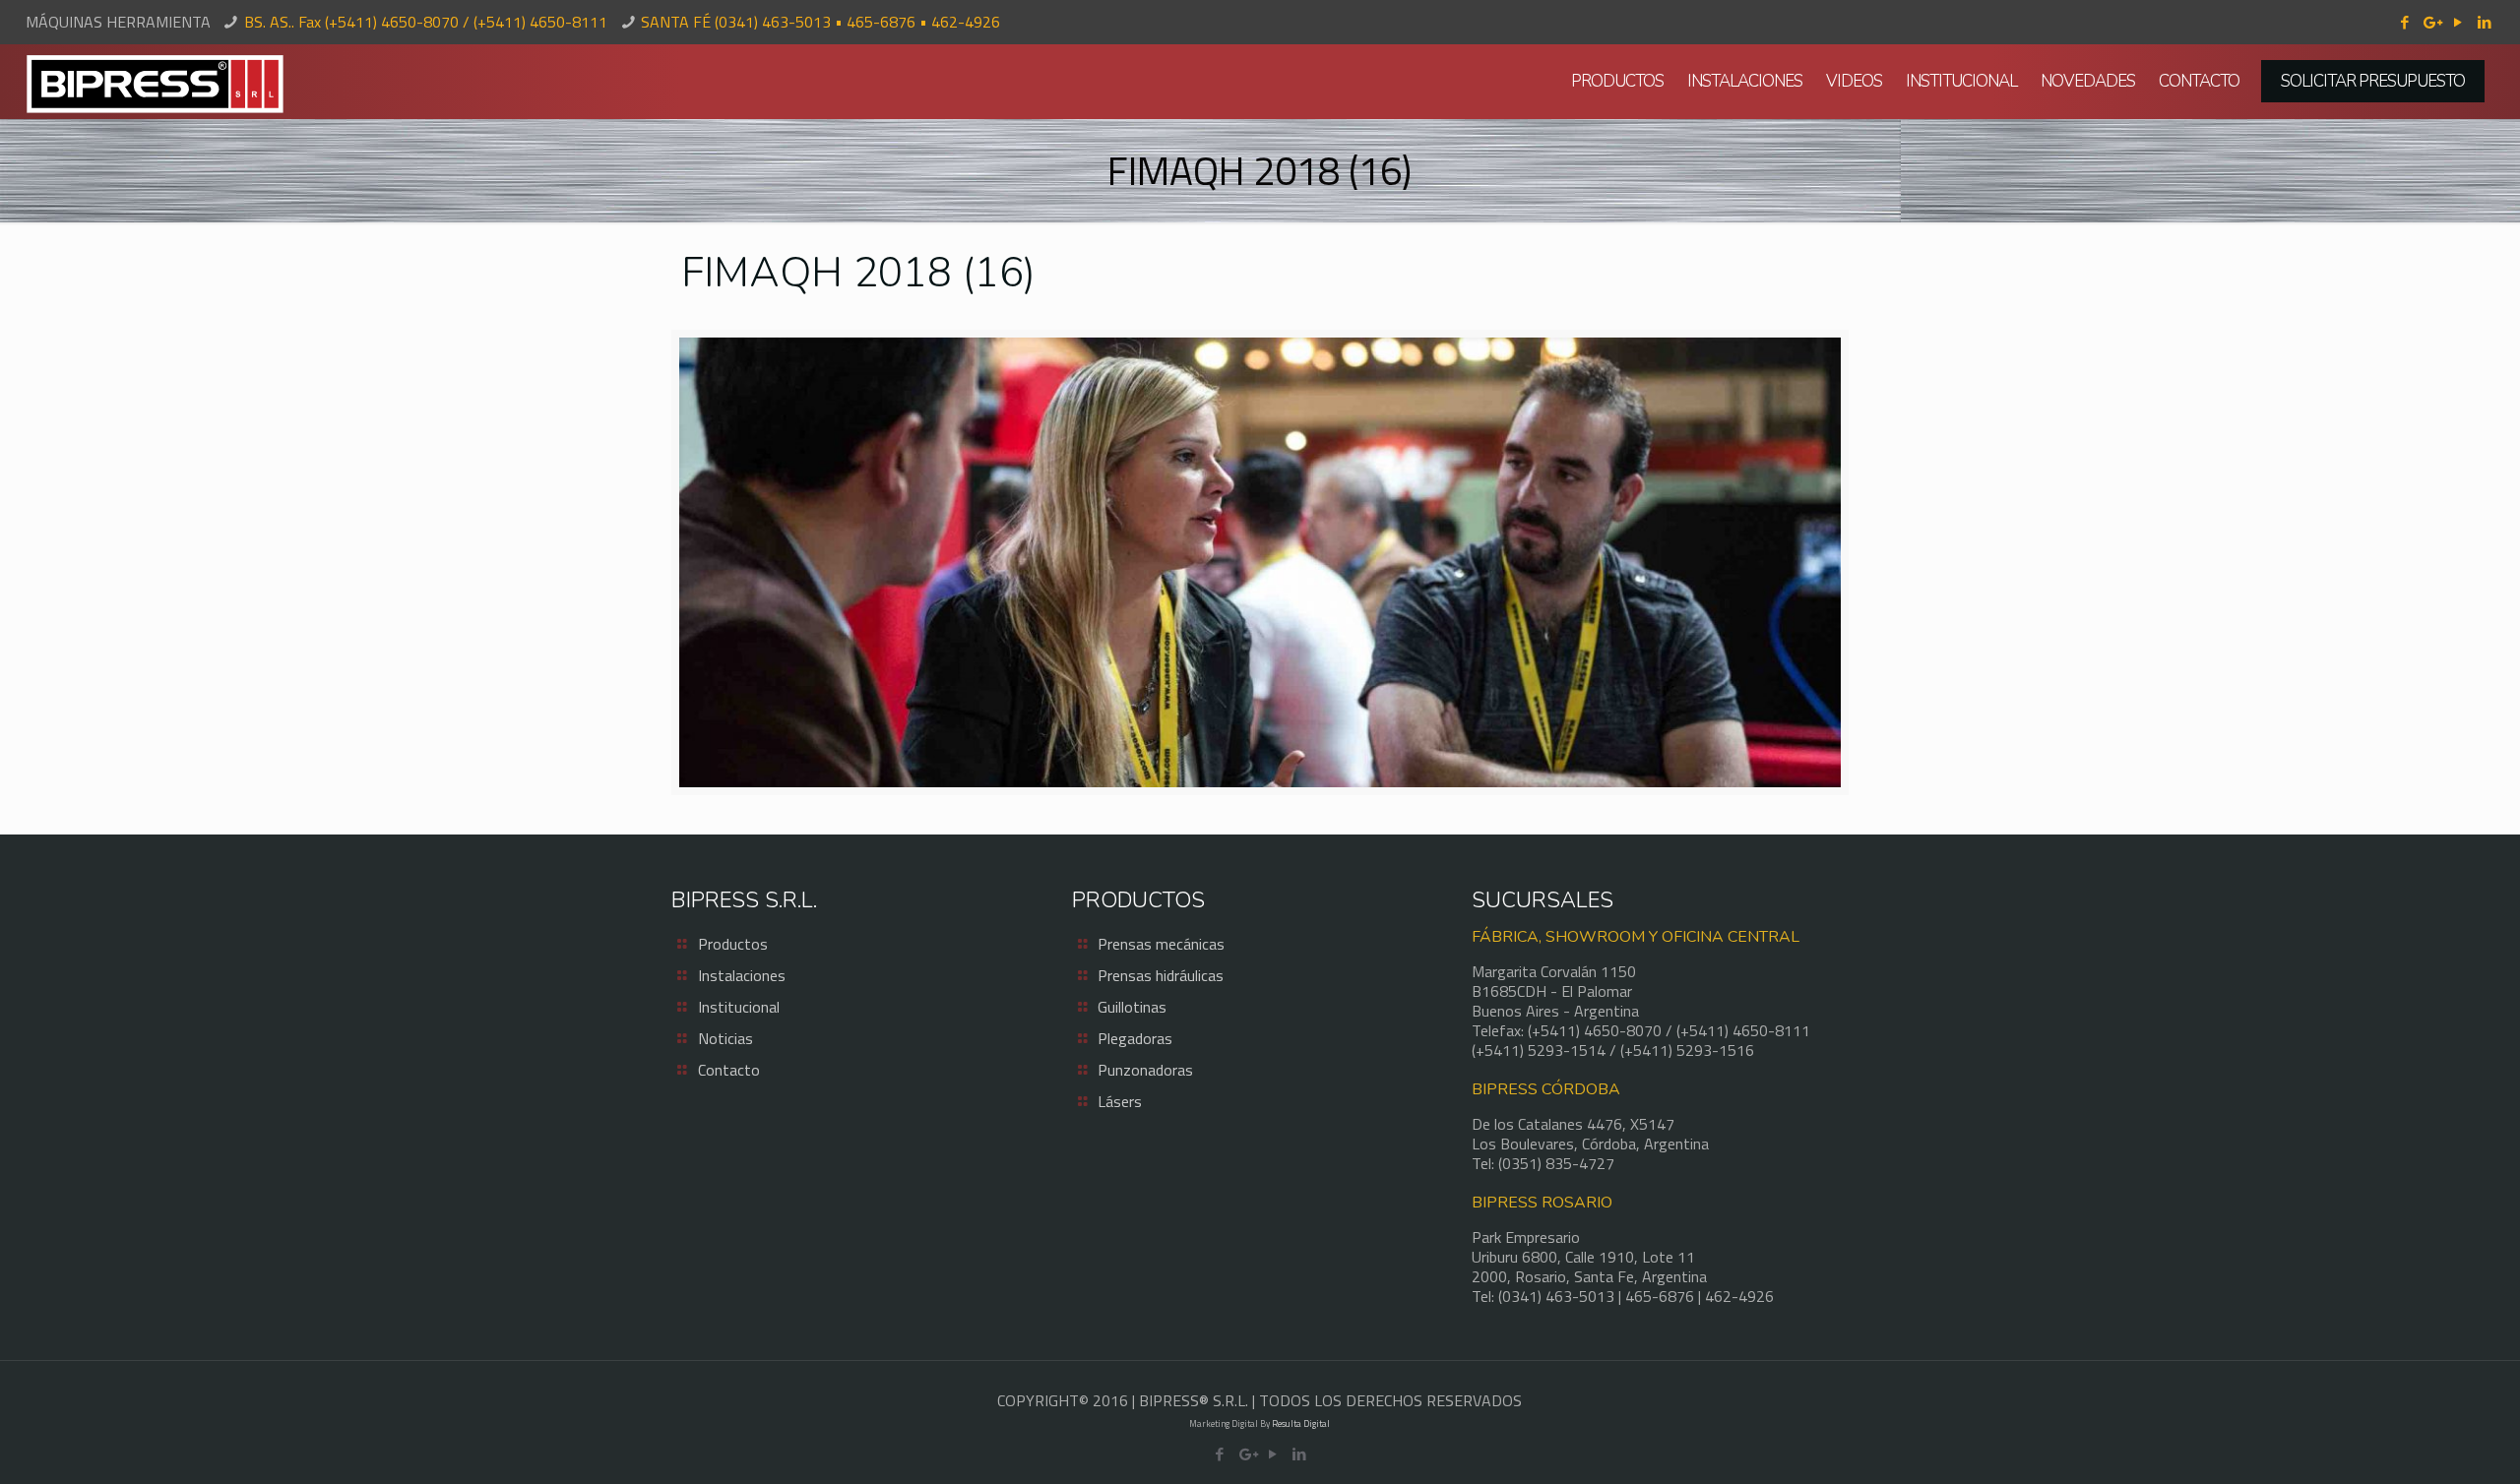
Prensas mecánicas (1161, 944)
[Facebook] (2404, 22)
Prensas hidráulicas (1161, 975)
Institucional (739, 1007)
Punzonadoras (1145, 1070)
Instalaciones (742, 975)
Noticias (725, 1038)
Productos (733, 944)
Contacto (729, 1070)
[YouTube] (2457, 22)
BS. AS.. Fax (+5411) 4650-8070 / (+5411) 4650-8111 (426, 22)
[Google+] (2431, 22)
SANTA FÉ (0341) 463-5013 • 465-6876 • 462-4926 (820, 22)
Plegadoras (1135, 1038)
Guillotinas (1132, 1007)
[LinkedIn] (2484, 22)
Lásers (1120, 1101)
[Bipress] (155, 82)
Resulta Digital (1301, 1423)
